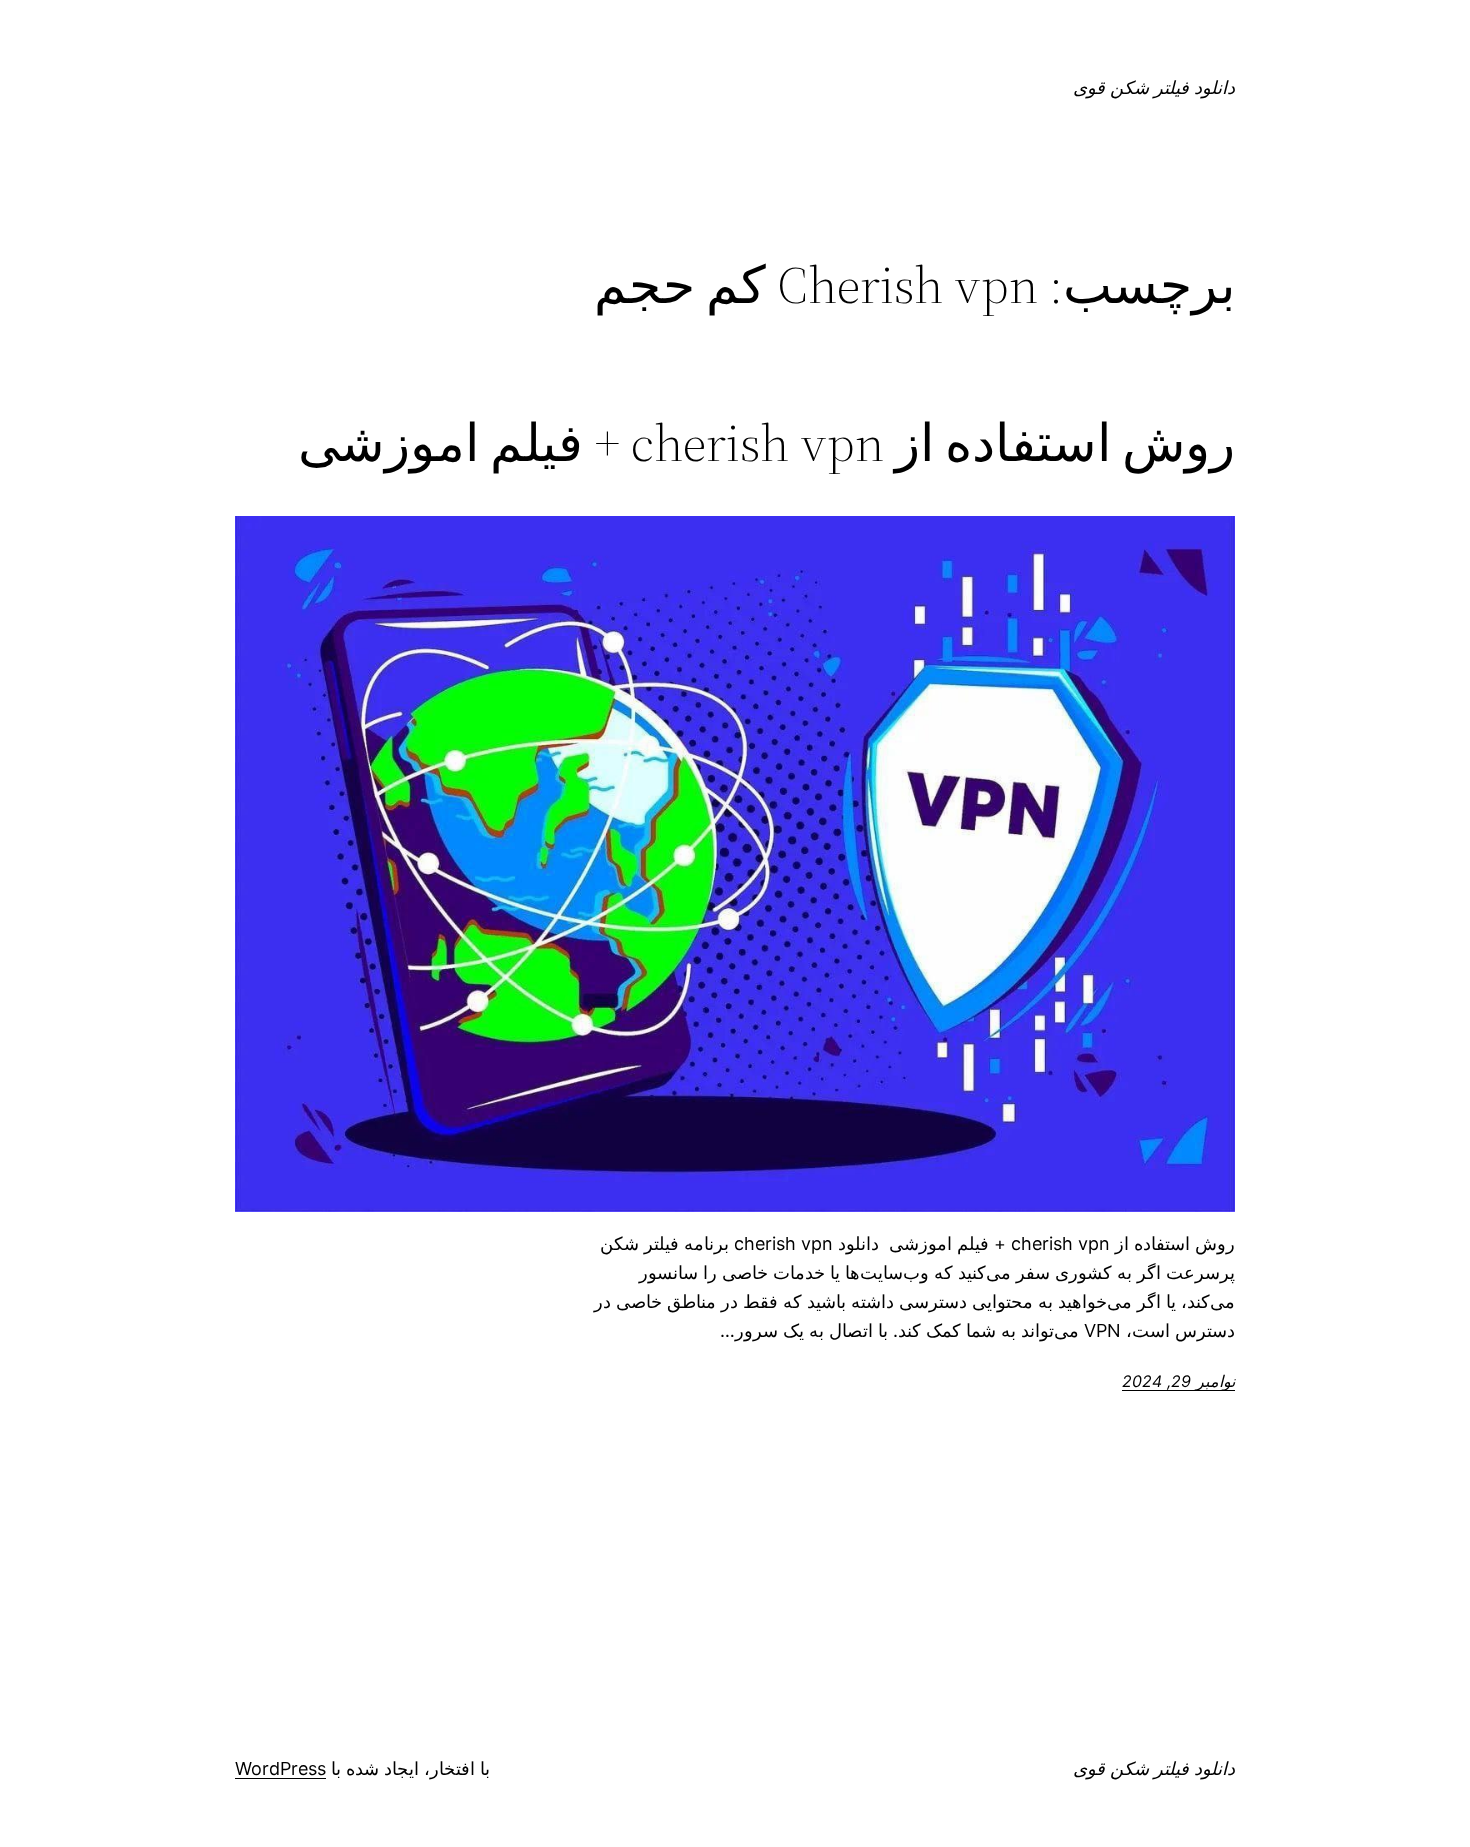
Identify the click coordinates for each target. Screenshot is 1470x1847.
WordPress (280, 1768)
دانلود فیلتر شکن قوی (1154, 87)
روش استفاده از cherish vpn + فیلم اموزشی (766, 443)
